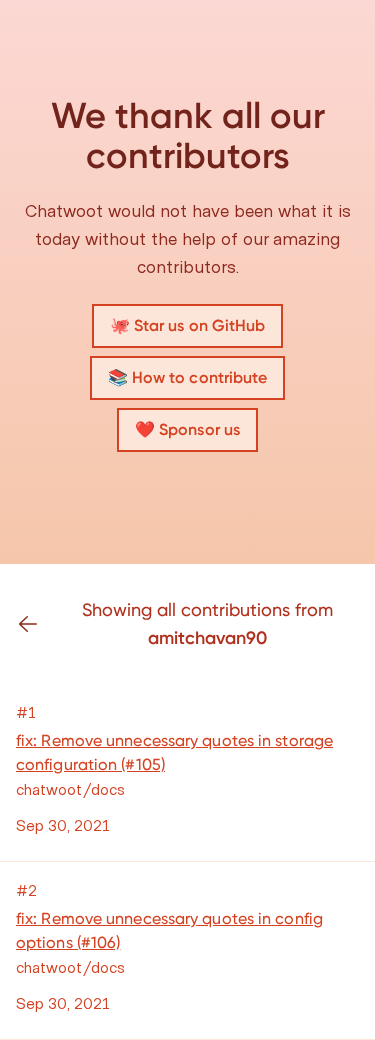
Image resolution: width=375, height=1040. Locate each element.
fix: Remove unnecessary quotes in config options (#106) (169, 930)
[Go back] (36, 624)
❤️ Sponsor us (187, 429)
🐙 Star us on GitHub (188, 325)
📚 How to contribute (188, 377)
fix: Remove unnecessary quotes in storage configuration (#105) (174, 752)
